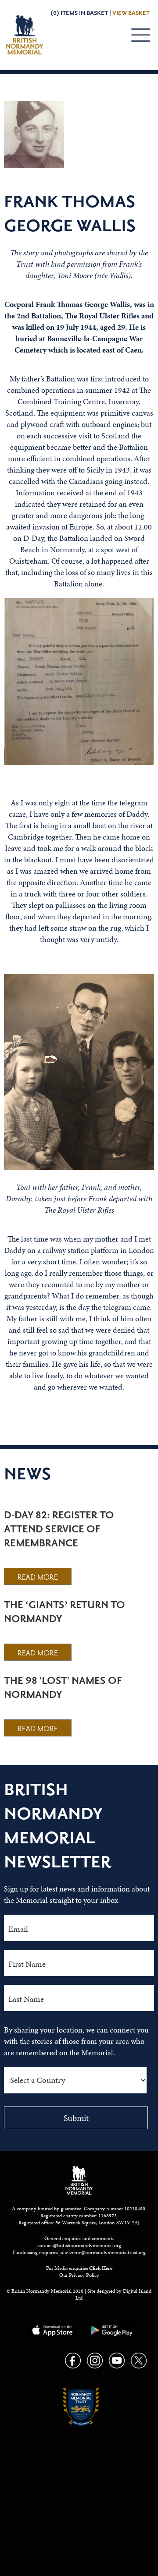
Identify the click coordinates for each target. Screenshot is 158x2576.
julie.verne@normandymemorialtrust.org (102, 2252)
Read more (38, 1577)
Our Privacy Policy (79, 2275)
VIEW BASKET (131, 13)
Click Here (101, 2268)
